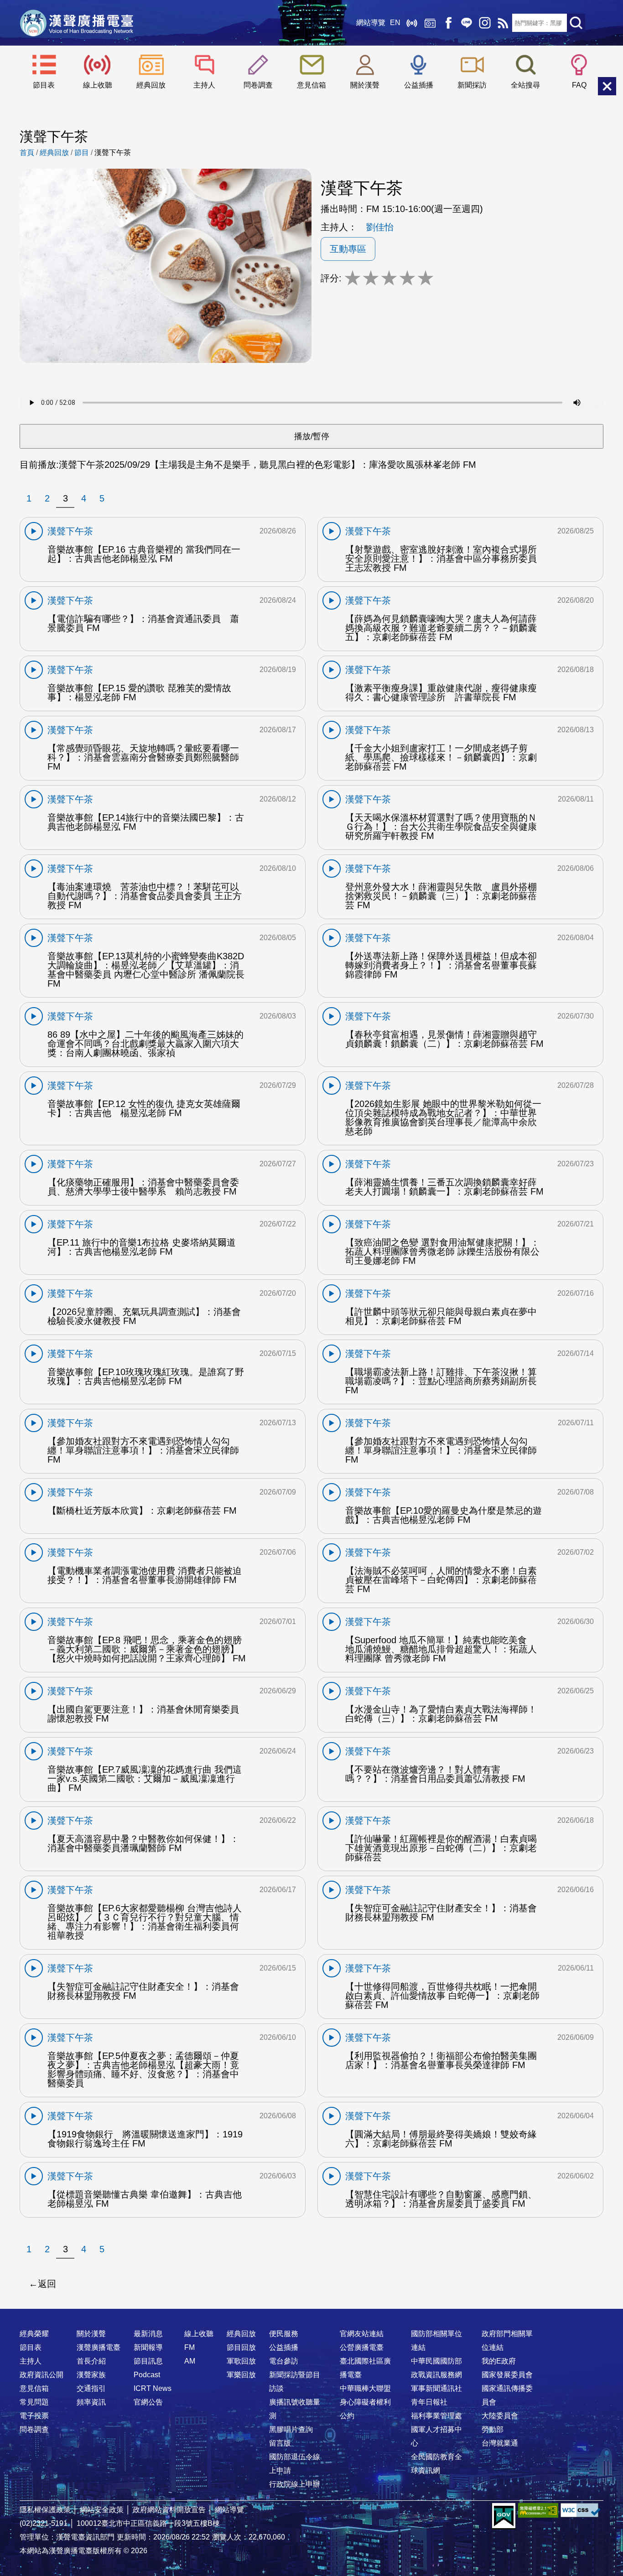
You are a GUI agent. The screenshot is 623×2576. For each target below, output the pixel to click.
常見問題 (34, 2402)
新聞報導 (148, 2347)
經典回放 (430, 23)
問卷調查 (258, 85)
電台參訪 (284, 2361)
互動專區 (348, 249)
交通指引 (91, 2388)
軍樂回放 (241, 2375)
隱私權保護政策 (45, 2510)
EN (395, 23)
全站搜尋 (525, 85)
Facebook (448, 23)
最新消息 (148, 2334)
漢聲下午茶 (113, 153)
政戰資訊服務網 (436, 2375)
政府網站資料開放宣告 (169, 2510)
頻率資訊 (91, 2402)
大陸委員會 (500, 2416)
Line (467, 23)
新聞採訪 (472, 85)
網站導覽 (371, 23)
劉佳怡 (380, 227)
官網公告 (148, 2402)
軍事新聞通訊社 (436, 2388)
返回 (47, 2284)
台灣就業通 (500, 2443)
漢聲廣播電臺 (77, 23)
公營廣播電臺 (362, 2347)
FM (189, 2347)
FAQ (579, 85)
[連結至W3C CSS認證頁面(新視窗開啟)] (581, 2510)
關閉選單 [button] (607, 86)
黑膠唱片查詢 (291, 2429)
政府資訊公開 (42, 2375)
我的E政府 (499, 2361)
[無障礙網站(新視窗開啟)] (538, 2510)
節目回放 (241, 2347)
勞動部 (493, 2429)
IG (485, 23)
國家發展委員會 (507, 2375)
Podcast (147, 2375)
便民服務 (284, 2334)
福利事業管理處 (436, 2416)
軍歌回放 (241, 2361)
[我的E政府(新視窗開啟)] (504, 2516)
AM (190, 2361)
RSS (503, 23)
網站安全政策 (102, 2510)
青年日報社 (429, 2402)
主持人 (204, 85)
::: (311, 2316)
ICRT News (153, 2388)
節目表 (44, 85)
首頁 (27, 153)
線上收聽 (412, 23)
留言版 (280, 2443)
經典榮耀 (34, 2334)
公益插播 (419, 85)
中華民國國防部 (436, 2361)
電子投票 (34, 2416)
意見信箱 (311, 85)
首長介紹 (91, 2361)
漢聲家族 (91, 2375)
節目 (82, 153)
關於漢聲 (365, 85)
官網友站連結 (362, 2334)
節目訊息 (148, 2361)
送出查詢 (576, 23)
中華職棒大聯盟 (365, 2388)
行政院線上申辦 (295, 2484)
